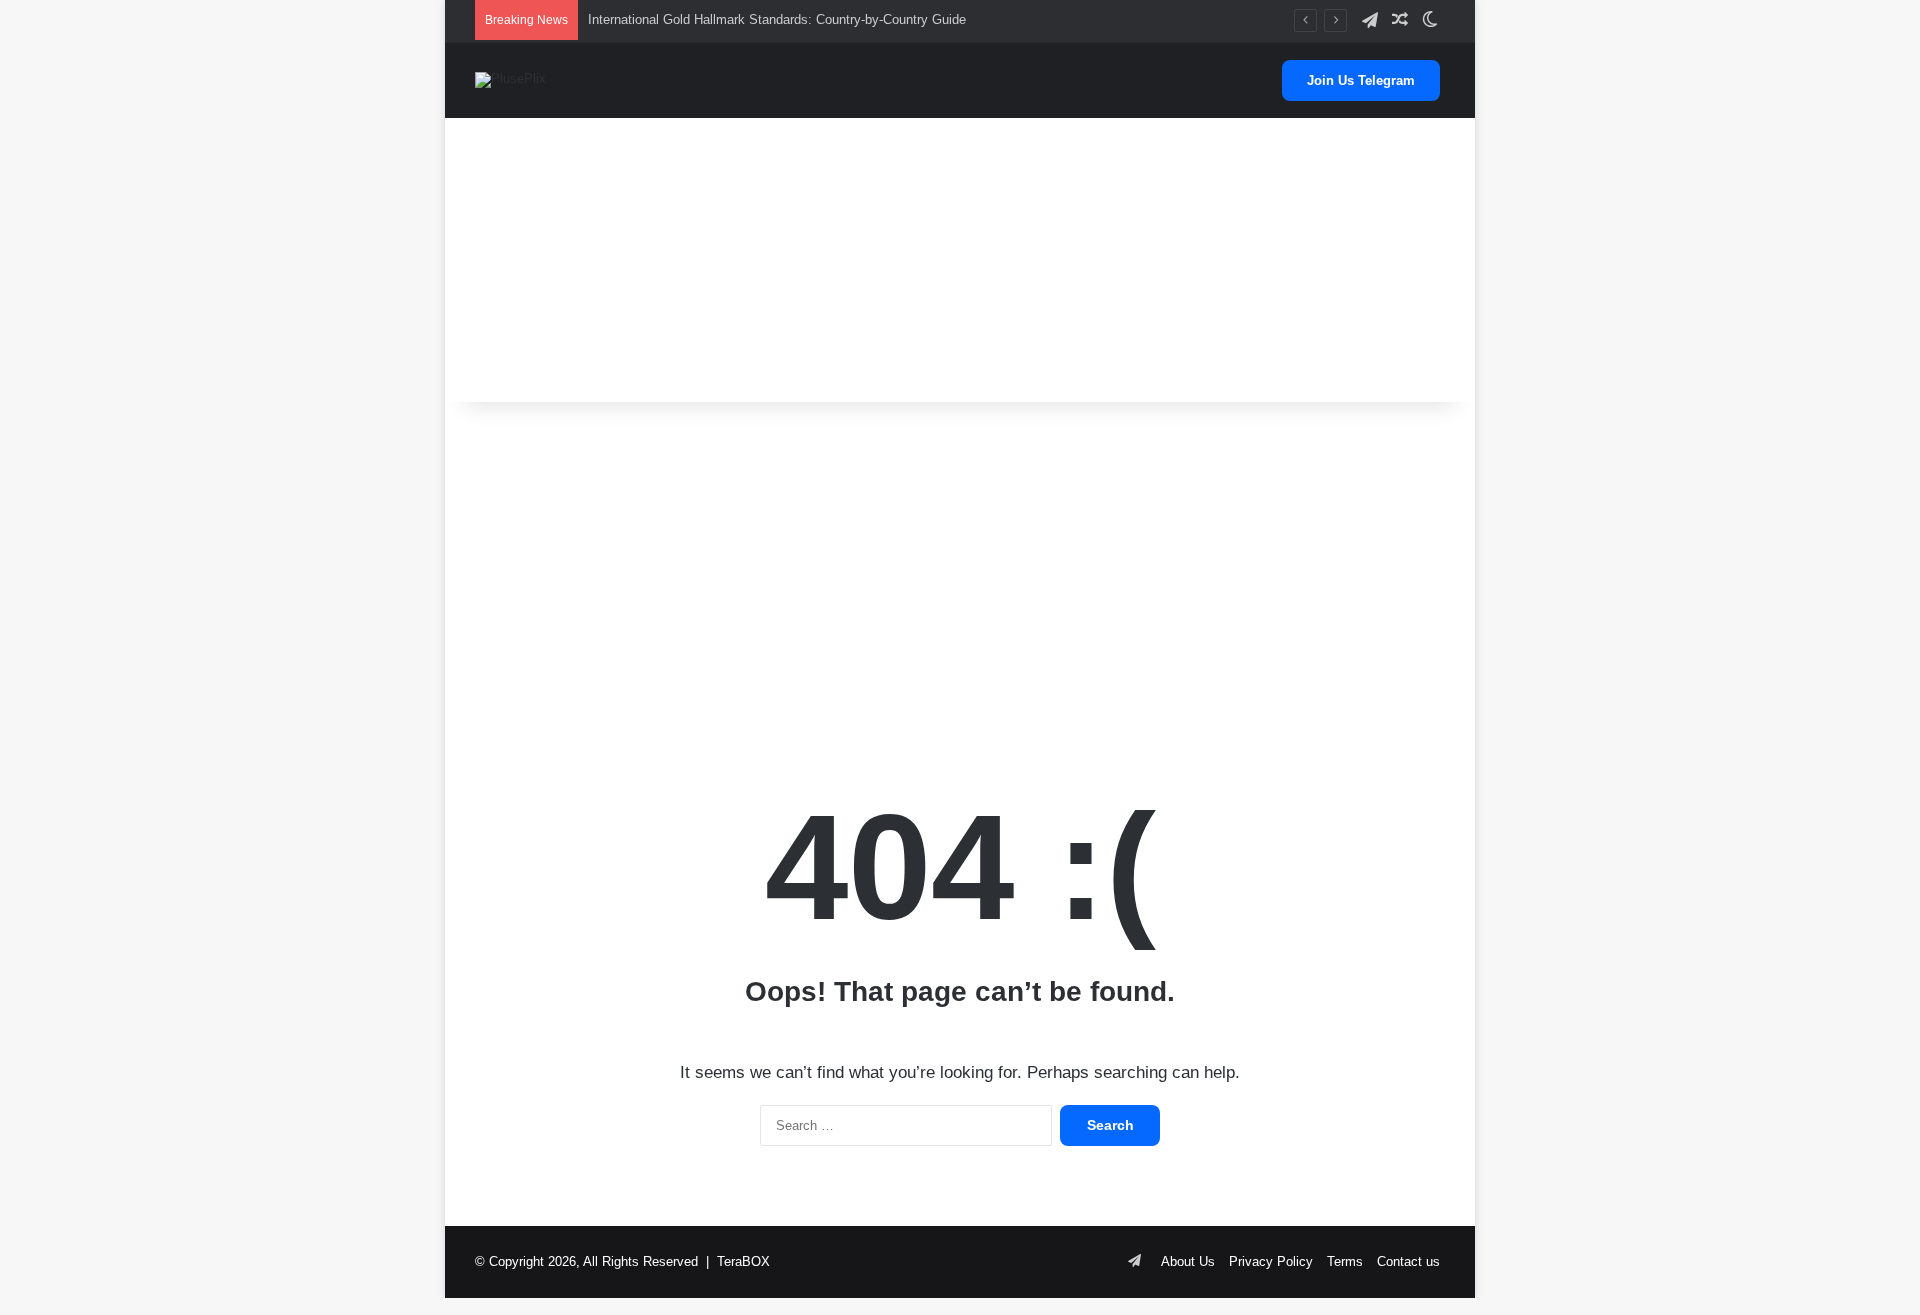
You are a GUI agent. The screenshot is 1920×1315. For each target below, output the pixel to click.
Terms (1345, 1261)
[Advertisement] (960, 252)
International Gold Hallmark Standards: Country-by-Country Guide (777, 19)
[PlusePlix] (510, 80)
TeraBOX (743, 1261)
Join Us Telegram (1361, 80)
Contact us (1408, 1261)
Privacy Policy (1271, 1261)
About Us (1188, 1261)
